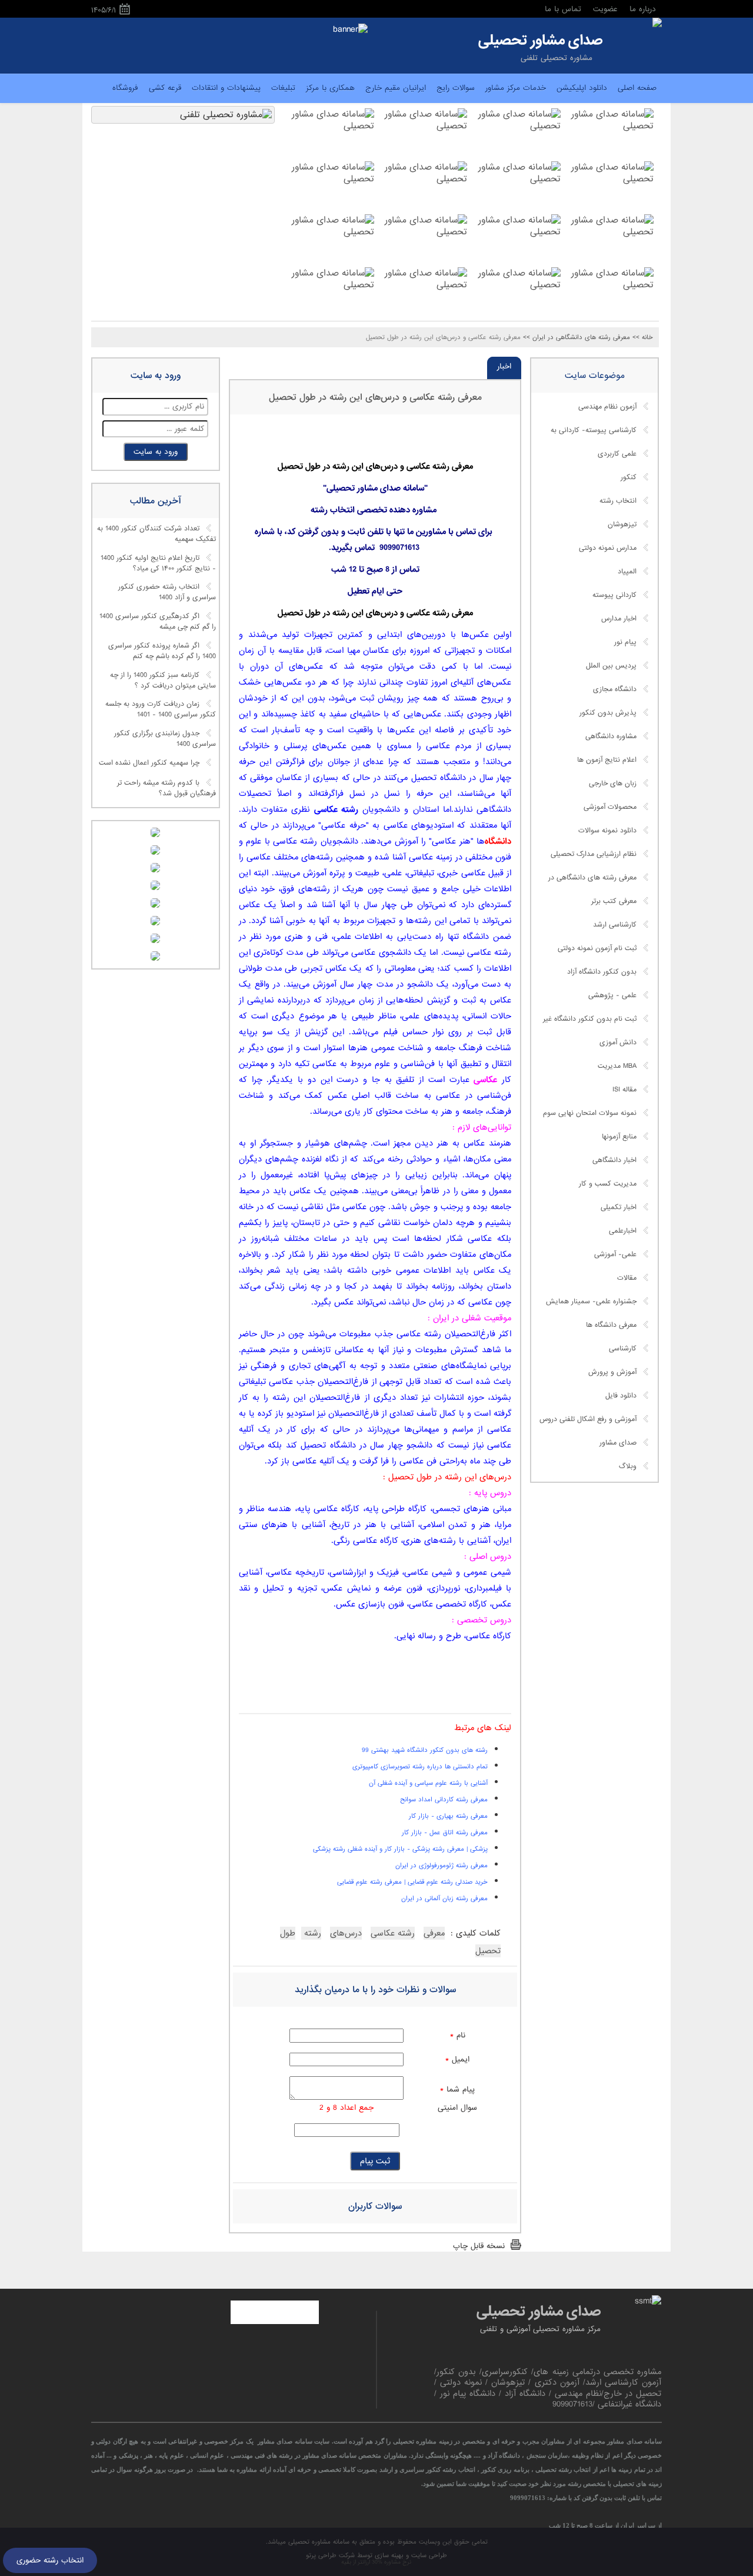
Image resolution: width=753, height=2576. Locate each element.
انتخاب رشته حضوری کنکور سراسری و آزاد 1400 (167, 593)
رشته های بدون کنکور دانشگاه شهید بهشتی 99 (425, 1750)
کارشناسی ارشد (615, 925)
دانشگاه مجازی (615, 689)
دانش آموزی (618, 1043)
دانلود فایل (621, 1396)
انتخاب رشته (618, 501)
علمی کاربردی (617, 454)
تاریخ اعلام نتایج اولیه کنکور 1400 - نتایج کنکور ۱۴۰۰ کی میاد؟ (158, 563)
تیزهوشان (622, 525)
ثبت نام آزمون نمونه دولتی (597, 948)
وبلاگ (628, 1466)
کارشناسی (623, 1349)
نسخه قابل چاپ (479, 2246)
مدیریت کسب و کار (608, 1184)
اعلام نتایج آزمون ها (607, 760)
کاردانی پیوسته (614, 595)
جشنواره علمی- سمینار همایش (591, 1302)
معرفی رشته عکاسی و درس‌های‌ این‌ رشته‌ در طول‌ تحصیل (375, 397)
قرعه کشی (165, 88)
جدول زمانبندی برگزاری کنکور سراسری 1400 (165, 739)
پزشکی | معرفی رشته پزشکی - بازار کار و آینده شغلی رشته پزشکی (400, 1849)
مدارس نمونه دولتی (608, 548)
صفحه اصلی (637, 88)
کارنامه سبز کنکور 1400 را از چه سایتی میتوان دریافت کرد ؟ (163, 680)
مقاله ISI (624, 1090)
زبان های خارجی (613, 784)
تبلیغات (283, 88)
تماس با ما (563, 9)
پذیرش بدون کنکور (608, 713)
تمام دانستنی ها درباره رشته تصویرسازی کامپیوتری (420, 1767)
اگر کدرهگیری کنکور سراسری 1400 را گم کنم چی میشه (158, 622)
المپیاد (627, 572)
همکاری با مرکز (330, 88)
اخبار (504, 366)
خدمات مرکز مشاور (516, 88)
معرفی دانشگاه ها (611, 1325)
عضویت (605, 9)
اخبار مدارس (619, 619)
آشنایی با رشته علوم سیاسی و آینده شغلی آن (428, 1783)
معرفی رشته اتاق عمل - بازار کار (445, 1833)
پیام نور (625, 642)
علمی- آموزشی (615, 1254)
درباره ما (643, 9)
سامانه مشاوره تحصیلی (318, 2542)
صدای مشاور (618, 1443)
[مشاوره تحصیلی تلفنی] (657, 24)
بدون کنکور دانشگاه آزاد (602, 972)
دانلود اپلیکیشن (582, 88)
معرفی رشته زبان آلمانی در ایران (444, 1898)
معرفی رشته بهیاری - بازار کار (448, 1816)
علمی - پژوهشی (612, 995)
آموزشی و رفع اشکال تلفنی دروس (588, 1419)
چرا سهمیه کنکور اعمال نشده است (149, 763)
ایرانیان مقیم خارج (396, 88)
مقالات (627, 1278)
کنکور (629, 477)
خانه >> (643, 337)
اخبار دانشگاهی (614, 1160)
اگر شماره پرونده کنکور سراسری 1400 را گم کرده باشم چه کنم (162, 651)
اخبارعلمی (623, 1231)
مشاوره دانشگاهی (611, 736)
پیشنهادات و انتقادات (226, 88)
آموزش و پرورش (612, 1372)
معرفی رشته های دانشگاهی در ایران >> (577, 337)
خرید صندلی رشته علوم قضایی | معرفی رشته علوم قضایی (412, 1882)
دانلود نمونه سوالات (607, 831)
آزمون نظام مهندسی (607, 407)
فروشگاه (125, 88)
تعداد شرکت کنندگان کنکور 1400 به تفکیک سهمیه (156, 535)
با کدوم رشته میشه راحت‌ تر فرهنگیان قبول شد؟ (166, 788)
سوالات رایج (456, 88)
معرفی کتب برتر (614, 901)
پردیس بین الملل (611, 666)
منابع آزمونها (619, 1137)
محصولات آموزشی (610, 807)
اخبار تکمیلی (619, 1207)
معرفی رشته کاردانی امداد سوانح (444, 1800)
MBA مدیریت (617, 1066)
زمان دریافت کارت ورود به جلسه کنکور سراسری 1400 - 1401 (161, 710)
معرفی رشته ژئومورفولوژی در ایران (442, 1865)
